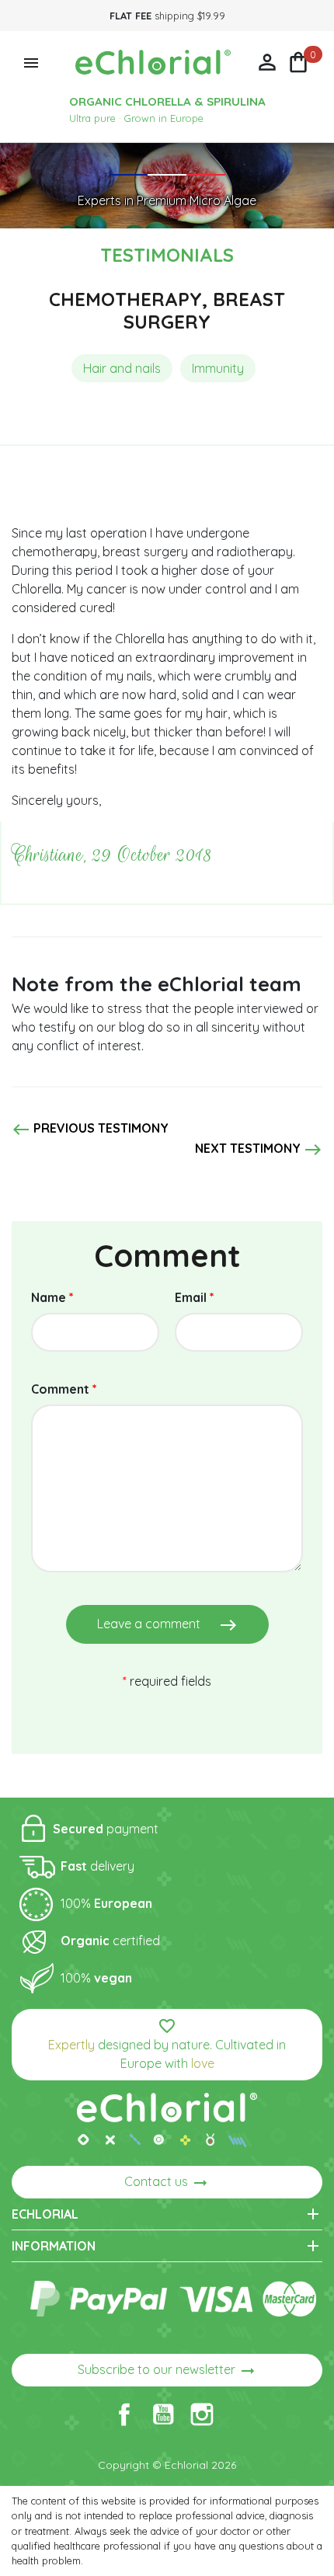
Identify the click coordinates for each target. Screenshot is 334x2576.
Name (52, 1297)
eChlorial (167, 2214)
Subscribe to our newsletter (167, 2371)
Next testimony (259, 1150)
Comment (64, 1389)
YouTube (163, 2414)
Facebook (124, 2414)
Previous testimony (90, 1130)
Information (167, 2246)
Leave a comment (167, 1625)
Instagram (202, 2414)
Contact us (167, 2183)
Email (195, 1297)
